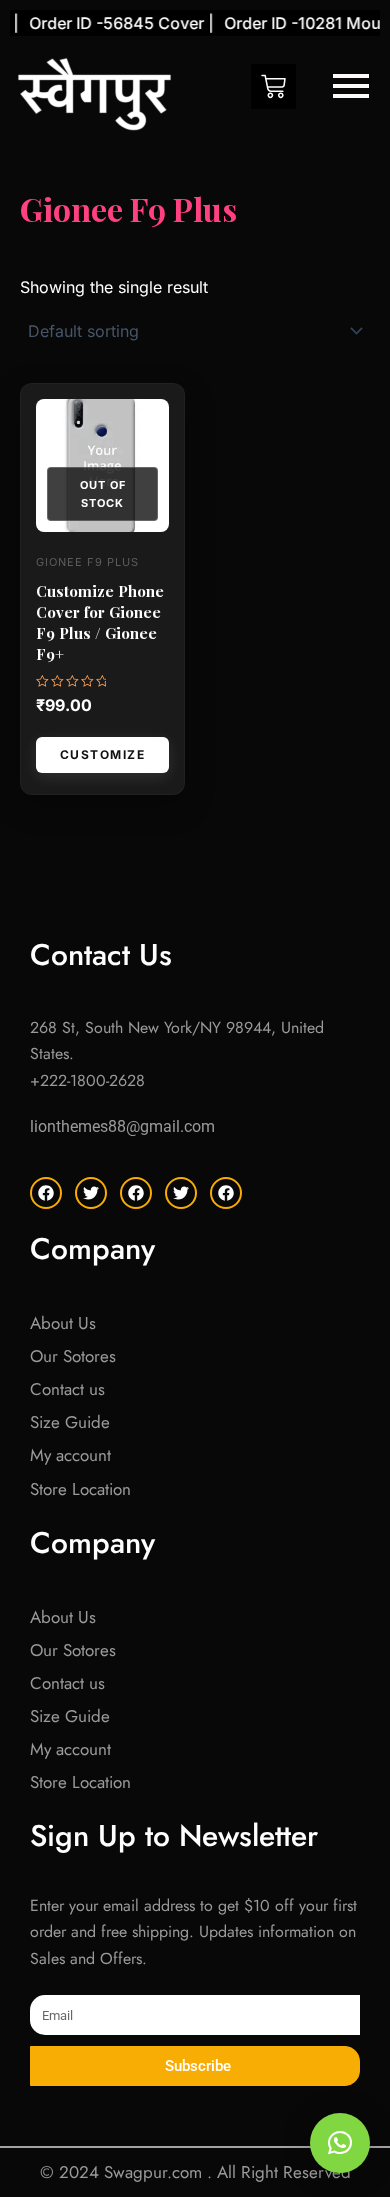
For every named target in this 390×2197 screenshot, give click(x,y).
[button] (340, 2143)
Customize (103, 754)
